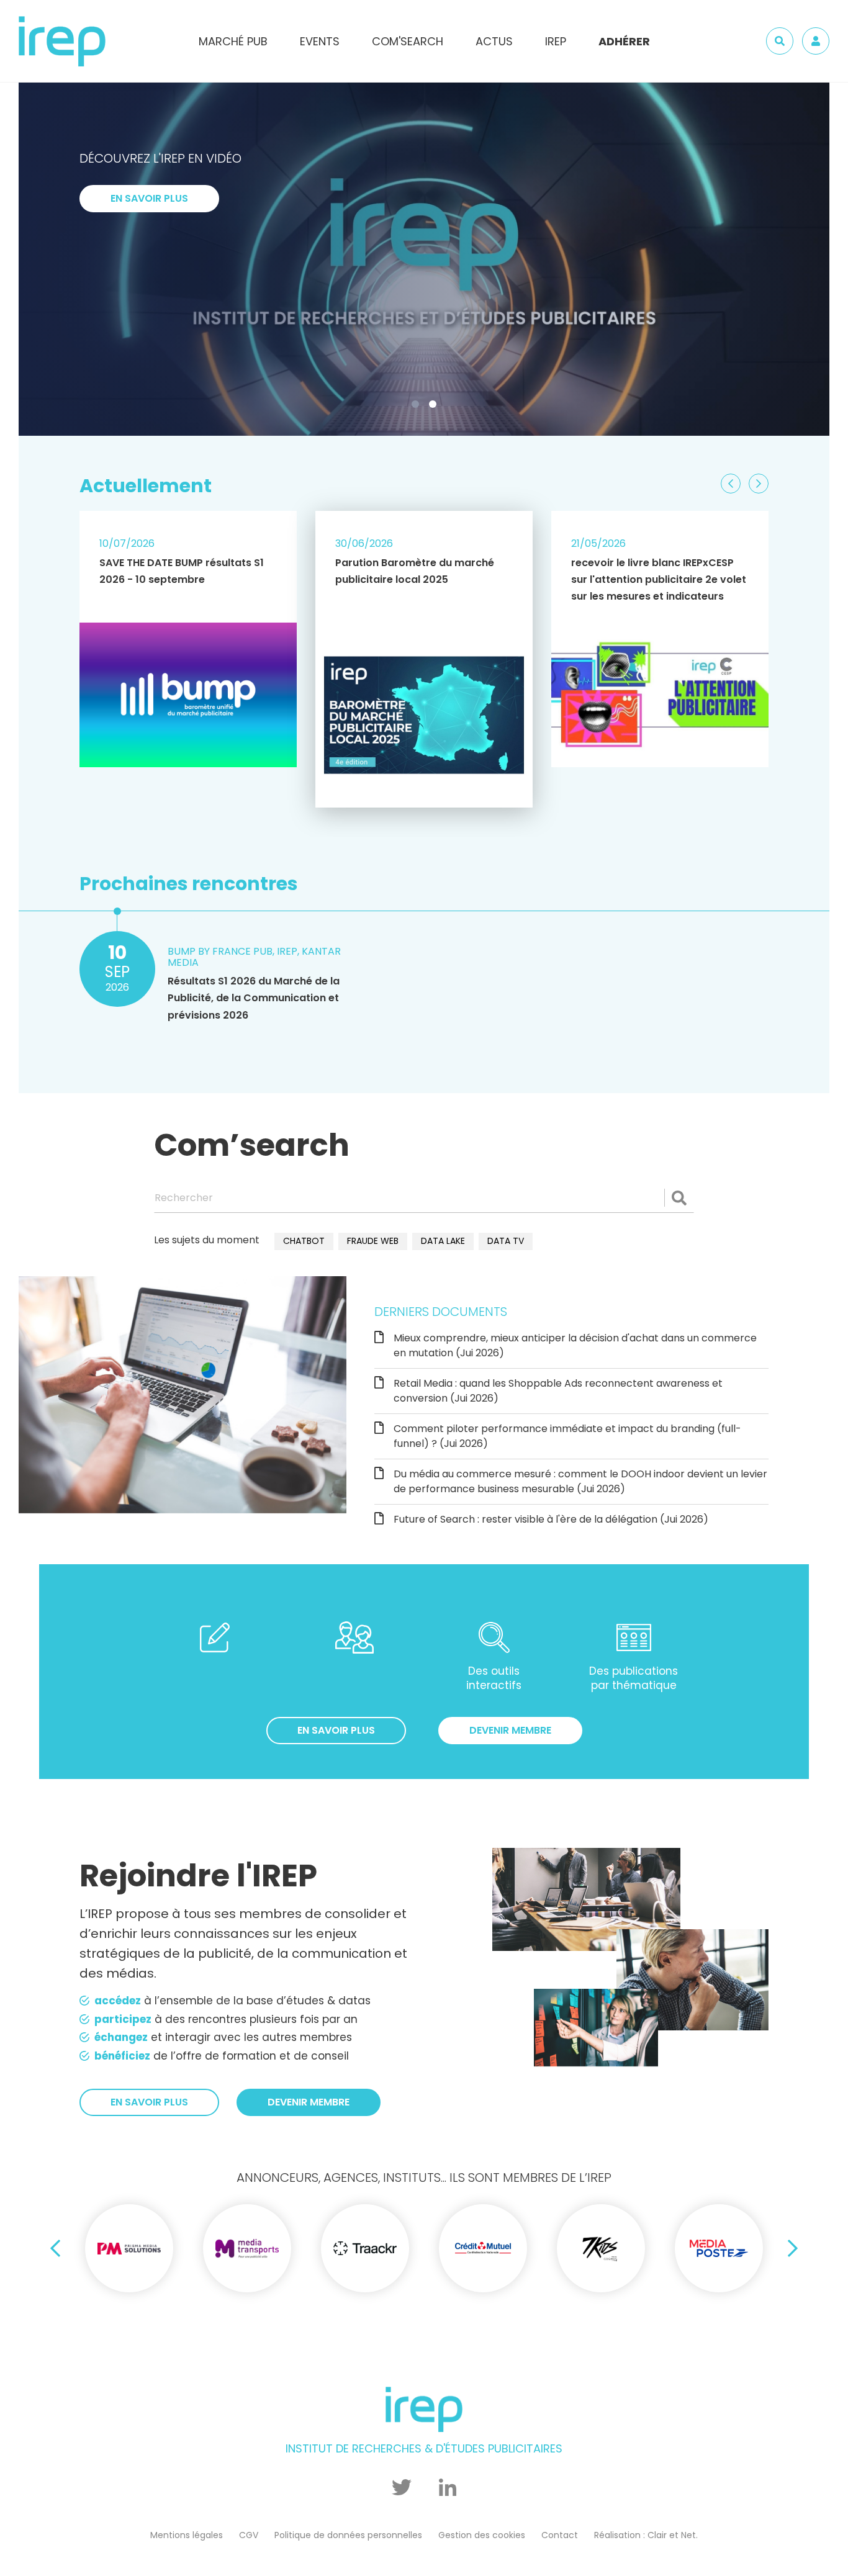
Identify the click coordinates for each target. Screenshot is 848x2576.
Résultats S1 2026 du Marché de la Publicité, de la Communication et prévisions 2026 (254, 998)
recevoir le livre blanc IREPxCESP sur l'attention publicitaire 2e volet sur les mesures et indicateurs (659, 579)
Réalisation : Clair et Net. (646, 2535)
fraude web (373, 1241)
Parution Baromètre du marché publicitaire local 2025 (415, 571)
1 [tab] (418, 407)
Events (320, 41)
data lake (443, 1241)
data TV (506, 1241)
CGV (249, 2535)
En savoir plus (149, 367)
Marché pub (233, 41)
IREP (556, 41)
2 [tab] (435, 407)
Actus (494, 41)
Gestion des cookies (482, 2535)
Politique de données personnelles (348, 2535)
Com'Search (408, 41)
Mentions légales (187, 2535)
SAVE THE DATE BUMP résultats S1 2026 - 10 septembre (182, 571)
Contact (560, 2535)
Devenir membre (510, 1730)
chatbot (304, 1241)
